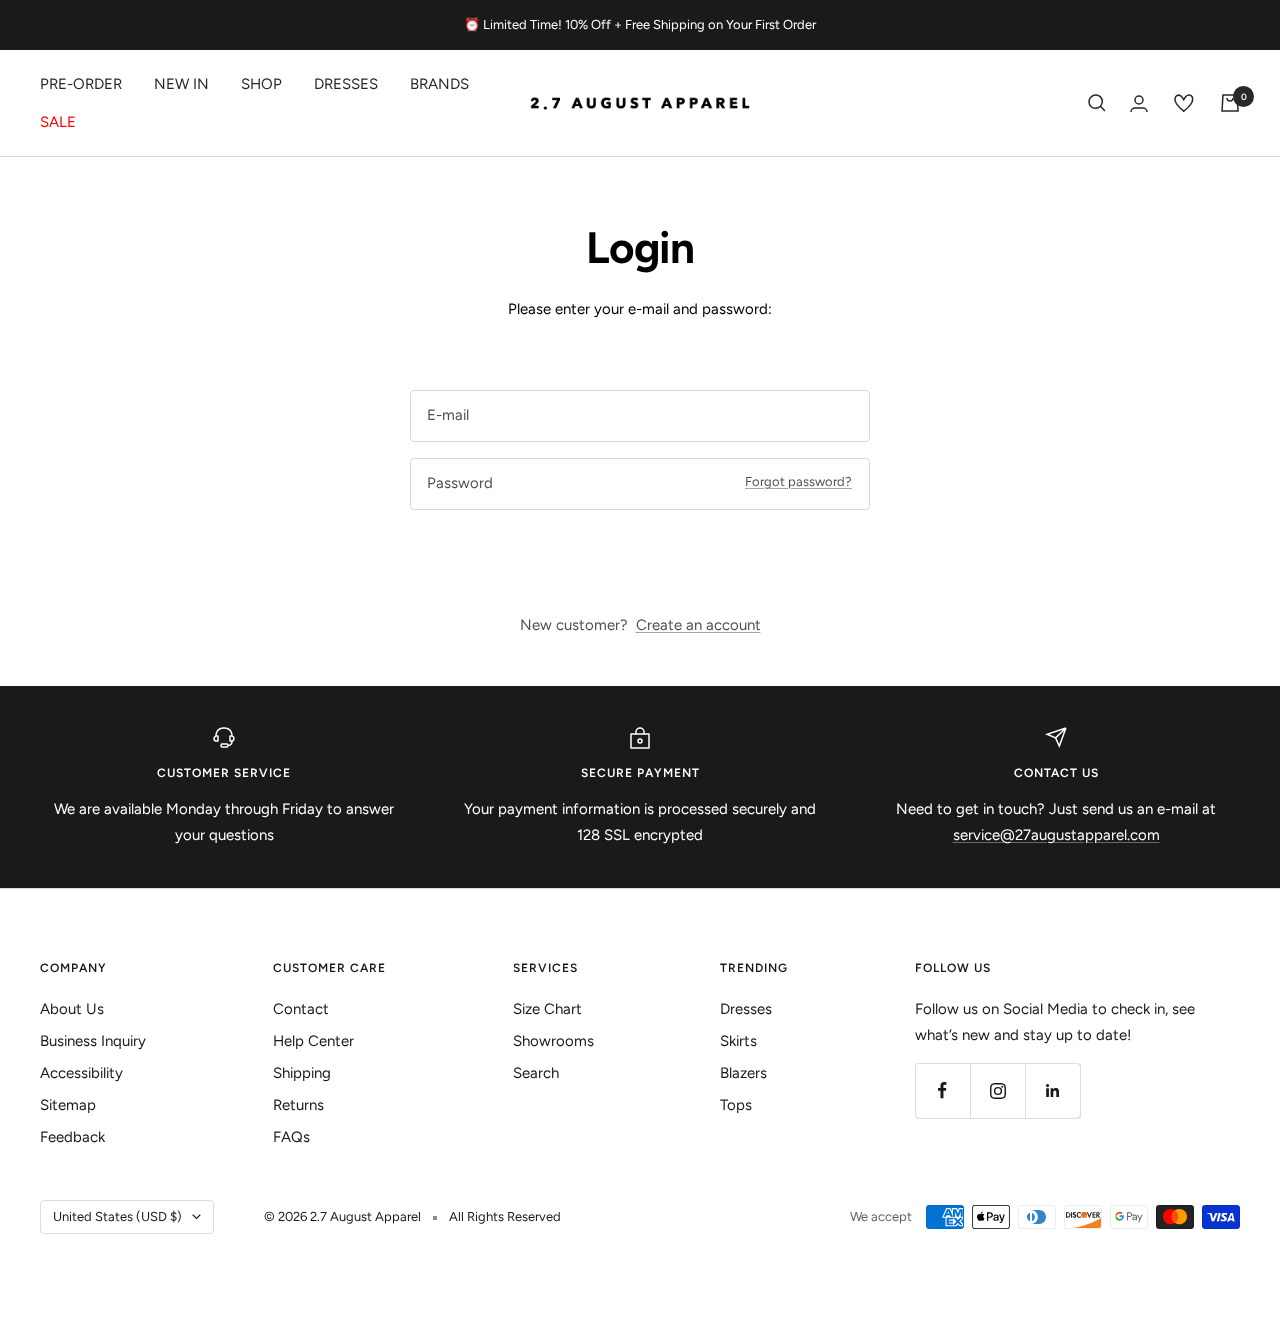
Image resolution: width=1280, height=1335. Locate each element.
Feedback (72, 1137)
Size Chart (547, 1009)
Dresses (346, 84)
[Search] (1097, 103)
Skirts (738, 1041)
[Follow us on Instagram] (997, 1090)
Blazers (743, 1073)
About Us (72, 1009)
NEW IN (181, 84)
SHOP (261, 84)
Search (536, 1073)
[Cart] (1230, 103)
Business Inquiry (93, 1041)
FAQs (291, 1137)
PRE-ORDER (81, 84)
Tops (736, 1105)
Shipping (302, 1073)
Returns (298, 1105)
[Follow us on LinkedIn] (1052, 1090)
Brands (439, 84)
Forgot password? (798, 481)
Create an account (698, 625)
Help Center (313, 1041)
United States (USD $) (117, 1216)
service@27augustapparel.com (1056, 835)
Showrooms (553, 1041)
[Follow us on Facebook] (942, 1090)
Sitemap (68, 1105)
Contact (301, 1009)
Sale (58, 122)
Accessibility (81, 1073)
